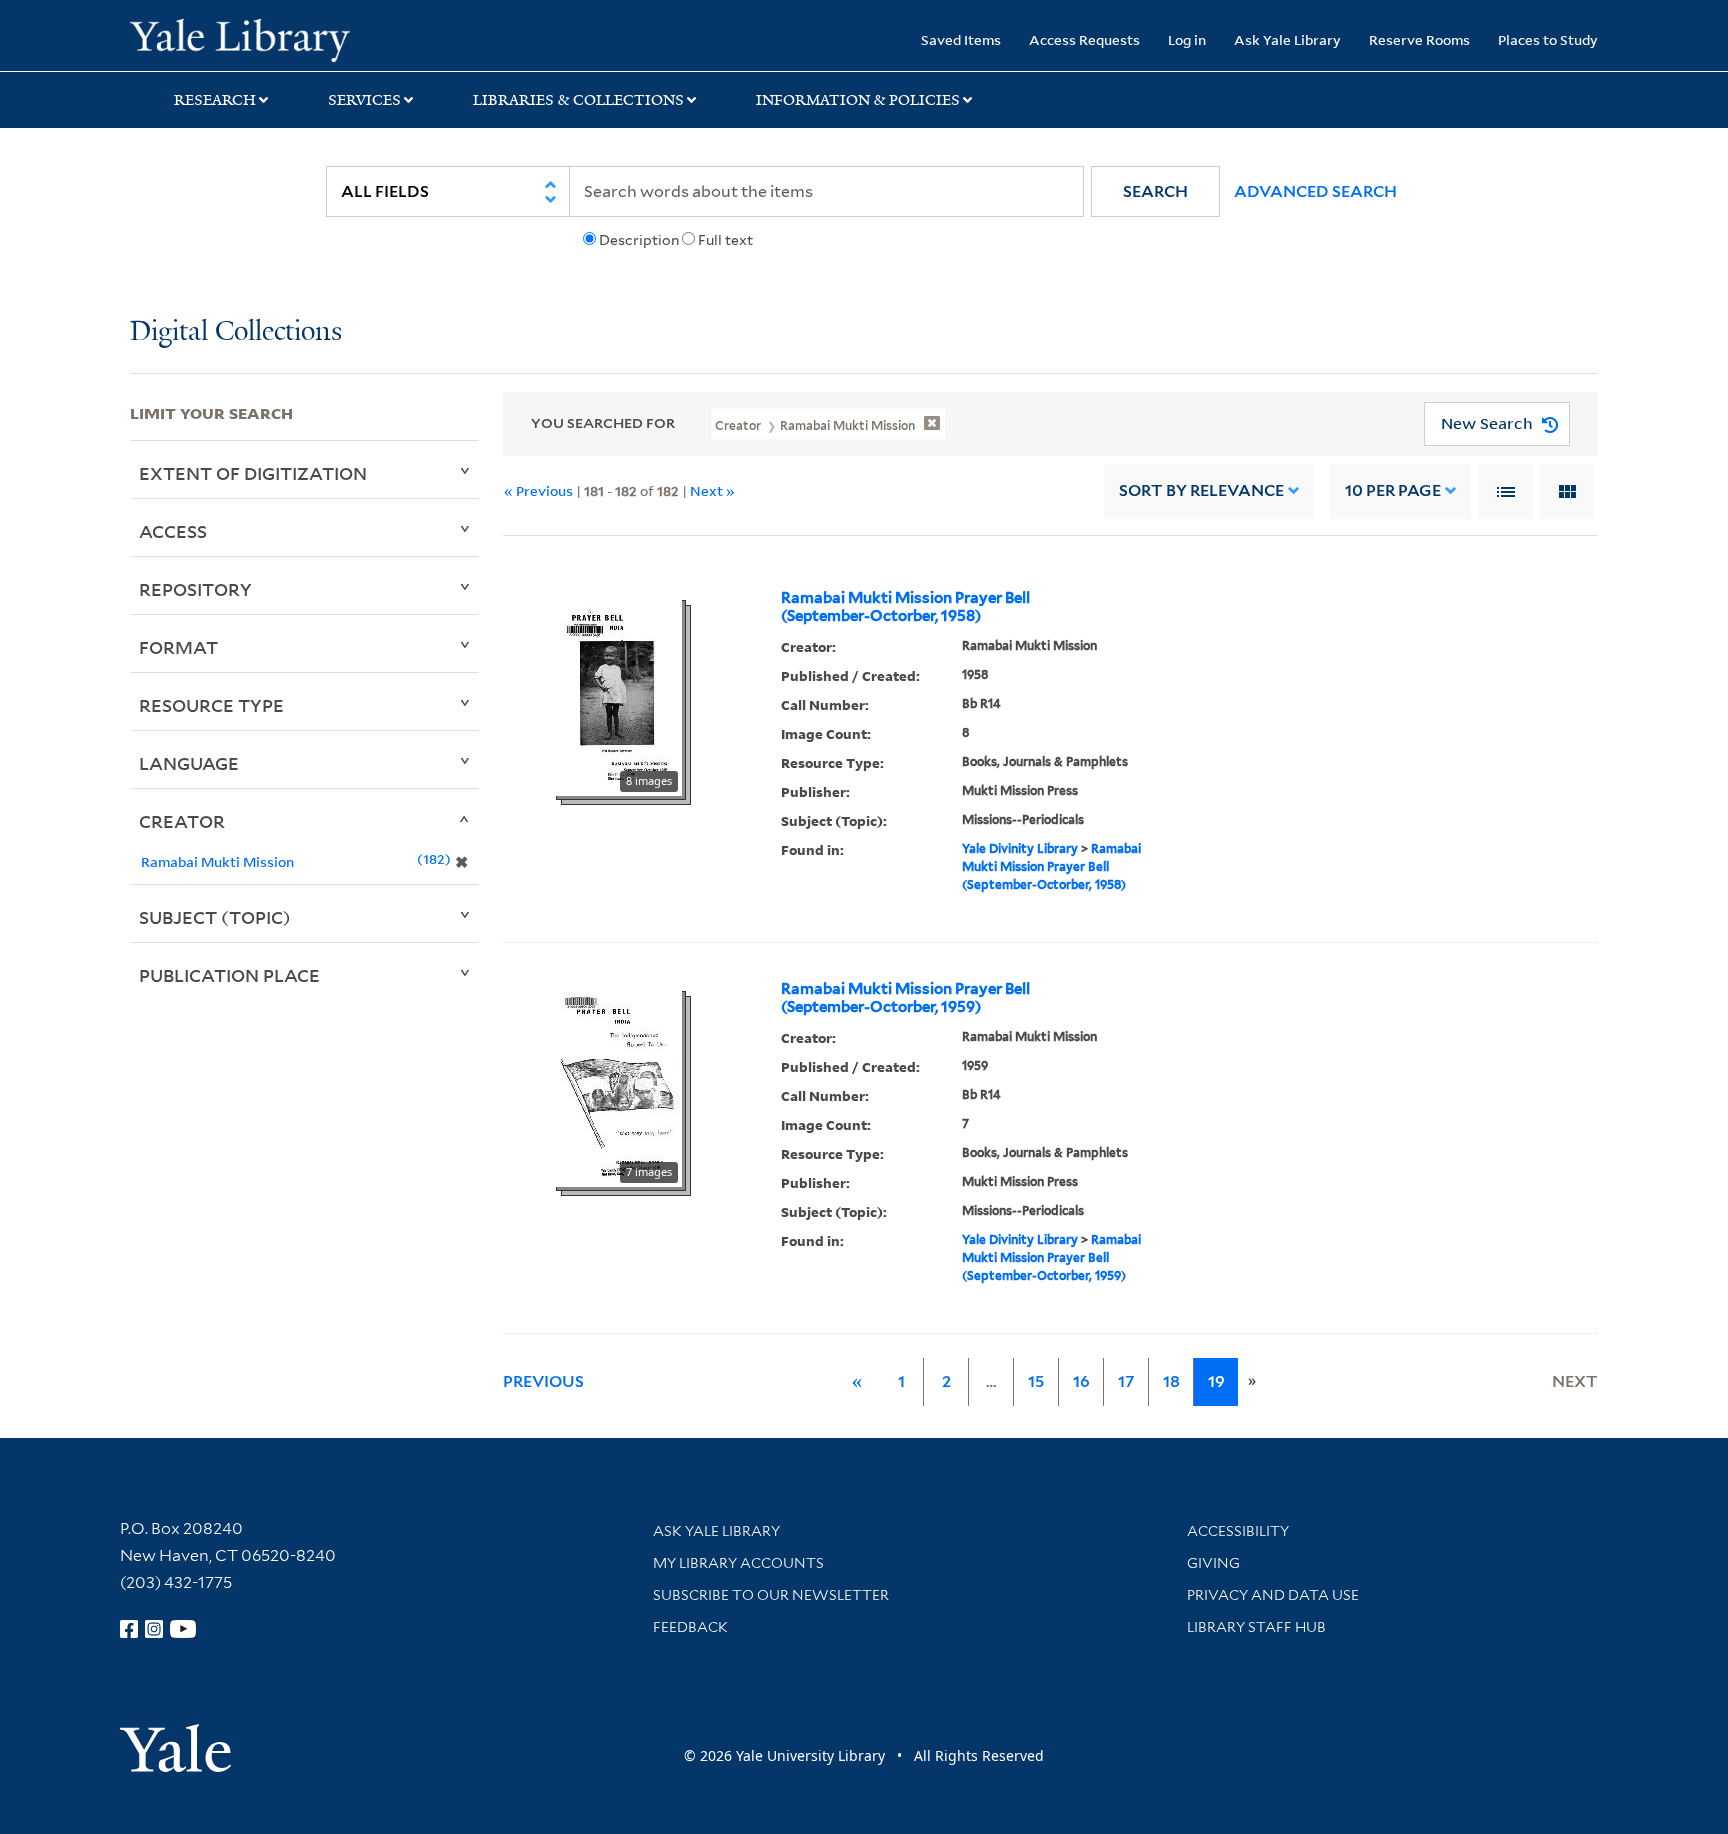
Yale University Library (240, 38)
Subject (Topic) (215, 917)
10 (1393, 490)
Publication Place (229, 975)
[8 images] (617, 694)
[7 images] (617, 1085)
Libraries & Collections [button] (578, 100)
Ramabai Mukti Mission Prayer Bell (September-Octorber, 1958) (905, 607)
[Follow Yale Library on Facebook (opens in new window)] (129, 1629)
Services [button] (364, 100)
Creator (182, 821)
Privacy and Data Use (1273, 1595)
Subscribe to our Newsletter (771, 1595)
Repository (195, 589)
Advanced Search (1315, 191)
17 (1126, 1381)
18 (1171, 1381)
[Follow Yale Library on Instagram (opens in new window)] (154, 1629)
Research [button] (215, 100)
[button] (1155, 191)
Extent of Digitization (253, 473)
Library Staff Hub (1256, 1627)
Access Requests (1084, 39)
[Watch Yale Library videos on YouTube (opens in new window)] (183, 1629)
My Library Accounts (738, 1563)
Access (173, 531)
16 (1081, 1381)
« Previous (538, 490)
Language (189, 763)
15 (1036, 1381)
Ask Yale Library (1287, 39)
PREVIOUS (543, 1381)
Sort (1201, 490)
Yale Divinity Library (1020, 848)
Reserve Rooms (1419, 39)
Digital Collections (236, 332)
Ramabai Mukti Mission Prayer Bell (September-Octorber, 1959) (905, 998)
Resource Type (211, 705)
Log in (1187, 39)
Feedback (690, 1627)
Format (178, 647)
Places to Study (1548, 39)
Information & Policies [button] (858, 100)
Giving (1213, 1563)
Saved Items (961, 39)
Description (639, 240)
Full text (725, 240)
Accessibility (1238, 1531)
